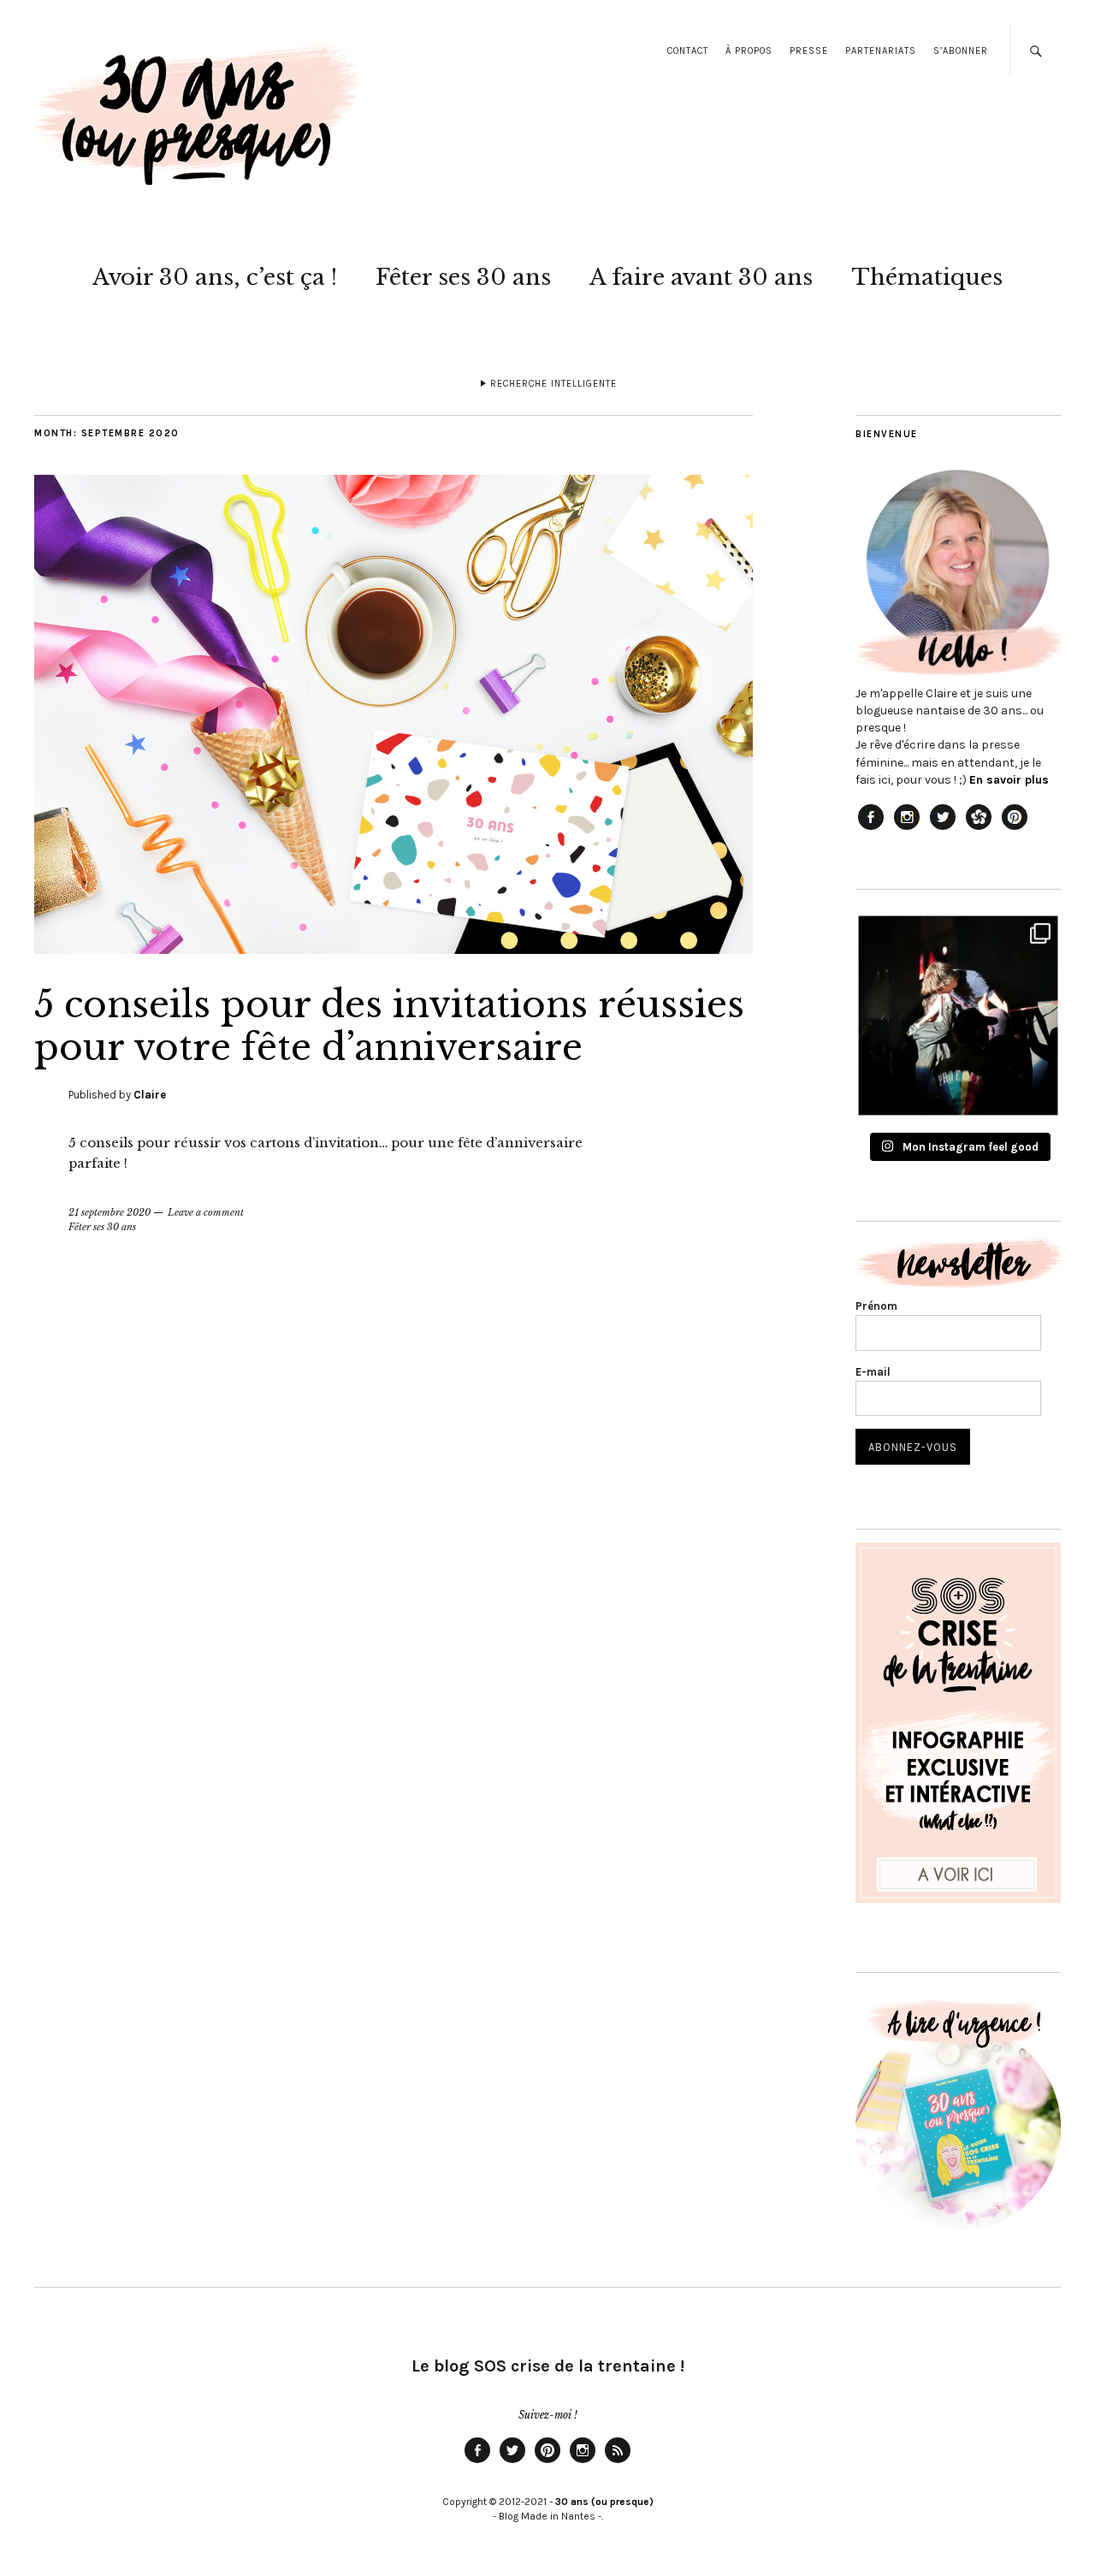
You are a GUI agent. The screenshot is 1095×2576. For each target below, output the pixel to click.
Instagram (583, 2462)
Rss (618, 2462)
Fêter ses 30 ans (463, 277)
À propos (749, 51)
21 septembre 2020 (109, 1212)
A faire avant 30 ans (701, 277)
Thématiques (927, 277)
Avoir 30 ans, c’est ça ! (215, 277)
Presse (809, 51)
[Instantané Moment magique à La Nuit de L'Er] (958, 1016)
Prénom (876, 1306)
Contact (688, 51)
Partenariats (881, 51)
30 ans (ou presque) (604, 2502)
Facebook (477, 2462)
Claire (150, 1095)
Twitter (512, 2462)
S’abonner (961, 51)
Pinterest (547, 2462)
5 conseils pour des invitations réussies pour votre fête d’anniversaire (389, 1026)
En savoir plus (1009, 780)
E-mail (873, 1372)
